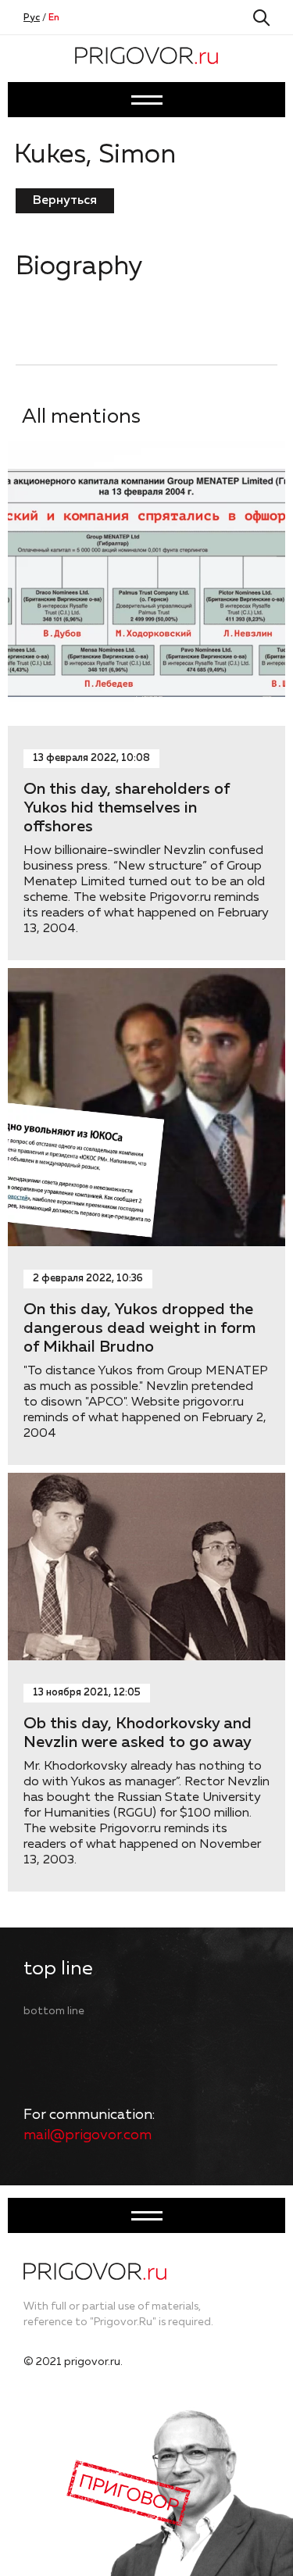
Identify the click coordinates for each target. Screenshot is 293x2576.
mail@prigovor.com (88, 2135)
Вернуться (65, 201)
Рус (32, 18)
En (54, 18)
